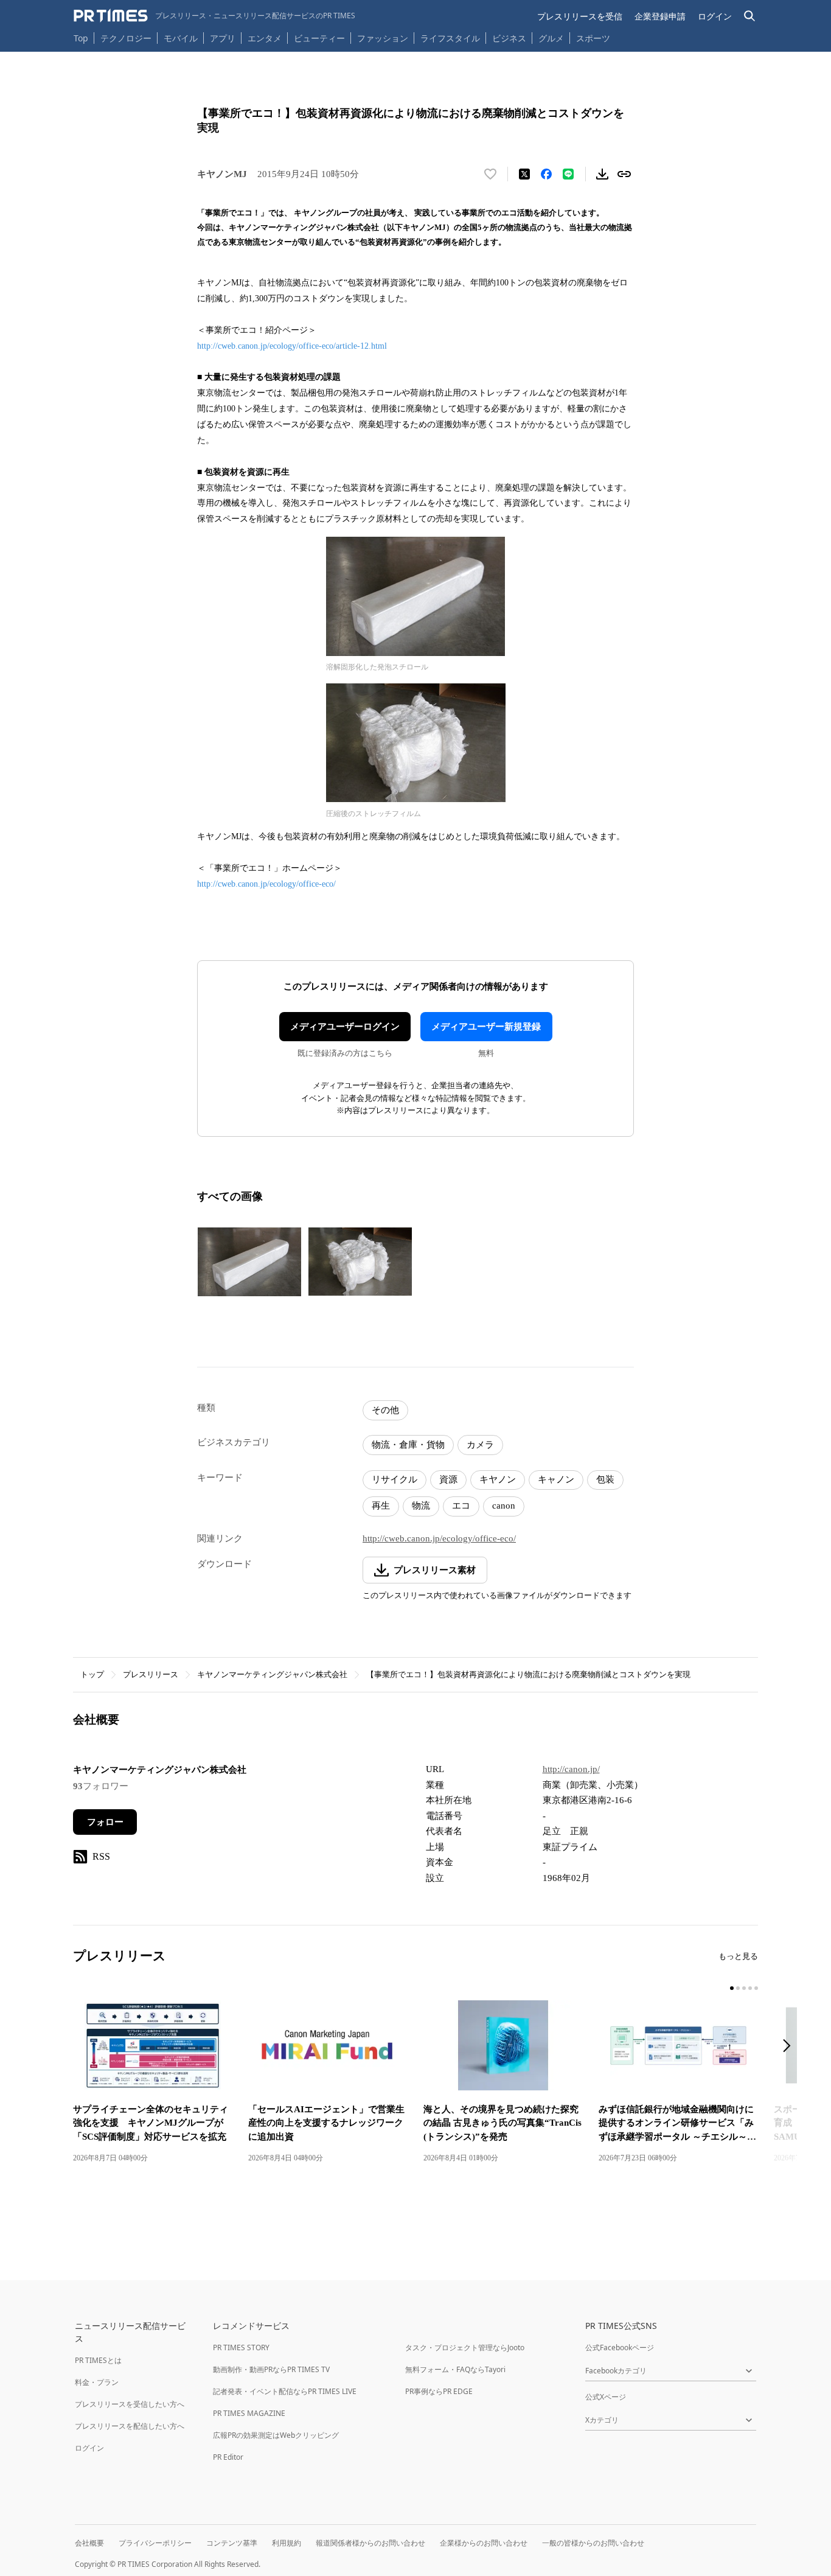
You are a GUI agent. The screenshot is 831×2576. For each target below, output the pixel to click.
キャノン (556, 1479)
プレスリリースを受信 (580, 16)
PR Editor (228, 2457)
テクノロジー (126, 38)
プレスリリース (151, 1674)
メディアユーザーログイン (345, 1027)
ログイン (715, 16)
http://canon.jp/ (571, 1769)
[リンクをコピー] (624, 174)
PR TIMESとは (98, 2360)
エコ (461, 1506)
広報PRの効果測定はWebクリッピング (276, 2435)
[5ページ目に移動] (756, 1988)
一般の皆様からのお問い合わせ (593, 2543)
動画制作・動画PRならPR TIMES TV (271, 2369)
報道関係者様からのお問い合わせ (370, 2543)
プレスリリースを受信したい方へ (130, 2404)
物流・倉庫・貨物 (408, 1445)
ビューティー (319, 38)
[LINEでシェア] (568, 174)
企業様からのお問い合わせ (484, 2543)
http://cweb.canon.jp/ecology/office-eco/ (266, 884)
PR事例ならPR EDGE (439, 2391)
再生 (381, 1506)
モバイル (181, 38)
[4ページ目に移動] (750, 1988)
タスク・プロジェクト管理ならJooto (465, 2347)
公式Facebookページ (620, 2347)
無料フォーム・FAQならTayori (455, 2369)
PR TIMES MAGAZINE (249, 2413)
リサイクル (395, 1479)
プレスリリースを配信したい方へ (130, 2426)
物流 (421, 1506)
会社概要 (89, 2543)
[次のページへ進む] (790, 2047)
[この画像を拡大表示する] (249, 1262)
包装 (605, 1479)
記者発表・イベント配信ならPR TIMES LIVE (285, 2391)
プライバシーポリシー (155, 2543)
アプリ (223, 38)
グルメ (551, 38)
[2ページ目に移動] (738, 1988)
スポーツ (593, 38)
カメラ (480, 1445)
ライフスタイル (450, 38)
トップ (92, 1674)
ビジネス (509, 38)
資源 (448, 1479)
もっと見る (738, 1956)
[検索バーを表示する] (750, 16)
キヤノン (498, 1479)
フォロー (105, 1822)
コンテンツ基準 (232, 2543)
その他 (385, 1410)
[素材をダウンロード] (602, 174)
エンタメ (265, 38)
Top (81, 38)
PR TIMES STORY (241, 2347)
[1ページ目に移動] (732, 1988)
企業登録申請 (660, 16)
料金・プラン (97, 2382)
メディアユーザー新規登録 (486, 1027)
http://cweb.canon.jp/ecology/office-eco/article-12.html (292, 346)
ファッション (383, 38)
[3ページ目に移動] (744, 1988)
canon (504, 1506)
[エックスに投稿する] (524, 174)
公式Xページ (606, 2397)
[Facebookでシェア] (546, 174)
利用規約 (287, 2543)
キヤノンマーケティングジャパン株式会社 (272, 1674)
